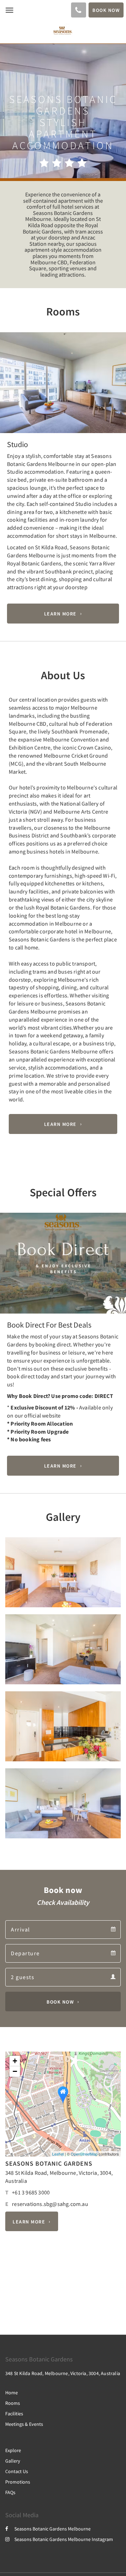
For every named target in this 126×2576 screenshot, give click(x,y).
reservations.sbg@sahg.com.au (50, 2204)
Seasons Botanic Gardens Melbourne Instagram (64, 2539)
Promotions (18, 2482)
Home (12, 2393)
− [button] (15, 2071)
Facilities (14, 2414)
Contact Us (17, 2471)
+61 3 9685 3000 (31, 2192)
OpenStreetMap (84, 2154)
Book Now (60, 2001)
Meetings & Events (24, 2424)
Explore (13, 2450)
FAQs (10, 2492)
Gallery (13, 2461)
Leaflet (58, 2154)
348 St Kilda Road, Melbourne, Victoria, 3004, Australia (63, 2373)
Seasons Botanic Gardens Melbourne (52, 2529)
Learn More (60, 614)
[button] (9, 420)
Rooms (13, 2403)
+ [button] (15, 2061)
